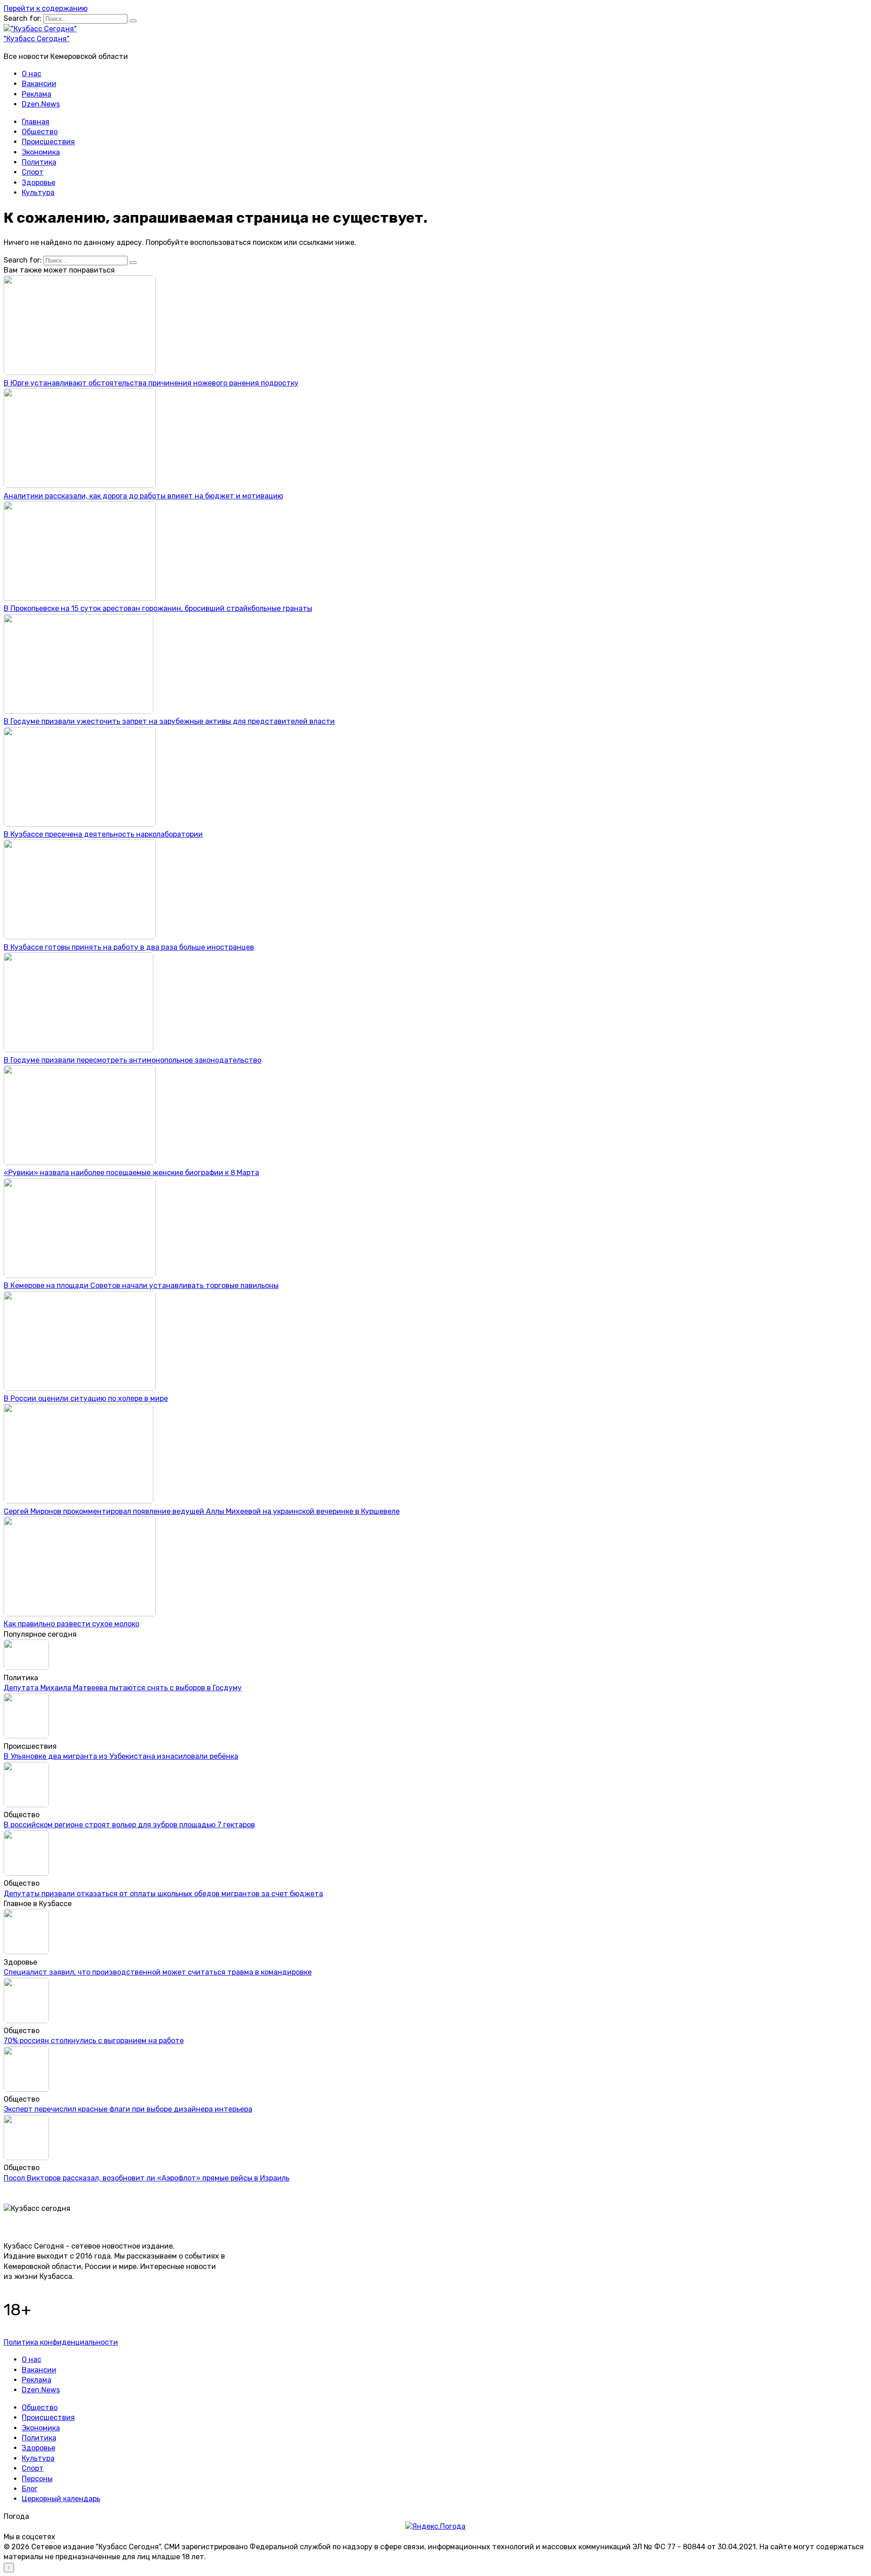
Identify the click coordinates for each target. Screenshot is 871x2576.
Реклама (37, 94)
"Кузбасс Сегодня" (37, 39)
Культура (38, 193)
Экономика (41, 152)
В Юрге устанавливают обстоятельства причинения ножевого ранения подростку (151, 383)
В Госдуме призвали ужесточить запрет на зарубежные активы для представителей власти (169, 721)
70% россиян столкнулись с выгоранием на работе (94, 2041)
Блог (30, 2489)
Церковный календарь (61, 2499)
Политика (39, 162)
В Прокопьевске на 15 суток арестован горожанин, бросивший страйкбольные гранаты (158, 608)
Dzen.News (41, 104)
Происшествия (48, 142)
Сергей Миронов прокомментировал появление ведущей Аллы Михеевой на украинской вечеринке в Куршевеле (202, 1511)
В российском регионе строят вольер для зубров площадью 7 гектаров (129, 1825)
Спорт (33, 172)
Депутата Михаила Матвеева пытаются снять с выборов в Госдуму (123, 1688)
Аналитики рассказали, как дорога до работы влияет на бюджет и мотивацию (143, 496)
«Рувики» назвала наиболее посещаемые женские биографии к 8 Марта (131, 1173)
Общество (40, 132)
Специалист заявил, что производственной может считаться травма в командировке (158, 1972)
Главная (36, 122)
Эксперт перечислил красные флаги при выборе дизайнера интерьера (128, 2109)
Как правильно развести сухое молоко (71, 1624)
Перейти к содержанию (46, 8)
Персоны (37, 2479)
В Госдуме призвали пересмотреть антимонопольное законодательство (132, 1060)
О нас (32, 74)
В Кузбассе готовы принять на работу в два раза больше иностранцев (129, 947)
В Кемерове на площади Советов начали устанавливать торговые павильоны (141, 1286)
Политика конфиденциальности (61, 2342)
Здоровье (39, 183)
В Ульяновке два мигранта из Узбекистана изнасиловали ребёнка (121, 1756)
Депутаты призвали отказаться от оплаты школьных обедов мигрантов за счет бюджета (163, 1894)
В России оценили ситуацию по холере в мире (86, 1398)
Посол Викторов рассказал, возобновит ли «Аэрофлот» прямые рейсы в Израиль (147, 2178)
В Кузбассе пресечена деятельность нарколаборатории (103, 834)
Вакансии (39, 84)
